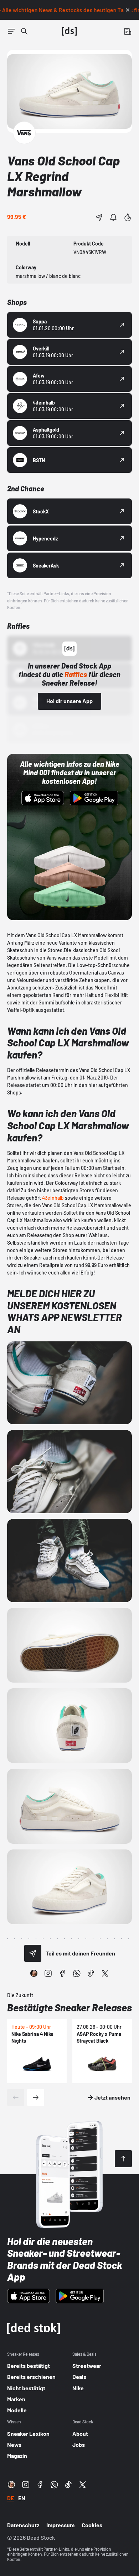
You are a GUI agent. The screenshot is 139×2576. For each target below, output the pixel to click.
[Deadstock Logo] (69, 31)
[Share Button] (99, 217)
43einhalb (53, 1198)
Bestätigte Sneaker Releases (69, 2007)
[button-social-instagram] (48, 1973)
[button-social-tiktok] (91, 1973)
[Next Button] (36, 2097)
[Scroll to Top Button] (123, 2159)
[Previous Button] (16, 2097)
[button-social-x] (105, 1973)
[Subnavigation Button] (11, 31)
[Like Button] (128, 217)
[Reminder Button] (113, 217)
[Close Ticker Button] (128, 10)
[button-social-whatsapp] (77, 1973)
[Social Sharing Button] (33, 1953)
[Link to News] (24, 31)
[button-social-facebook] (62, 1973)
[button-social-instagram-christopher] (34, 1973)
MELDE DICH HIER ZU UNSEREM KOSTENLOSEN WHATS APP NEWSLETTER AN (65, 1311)
